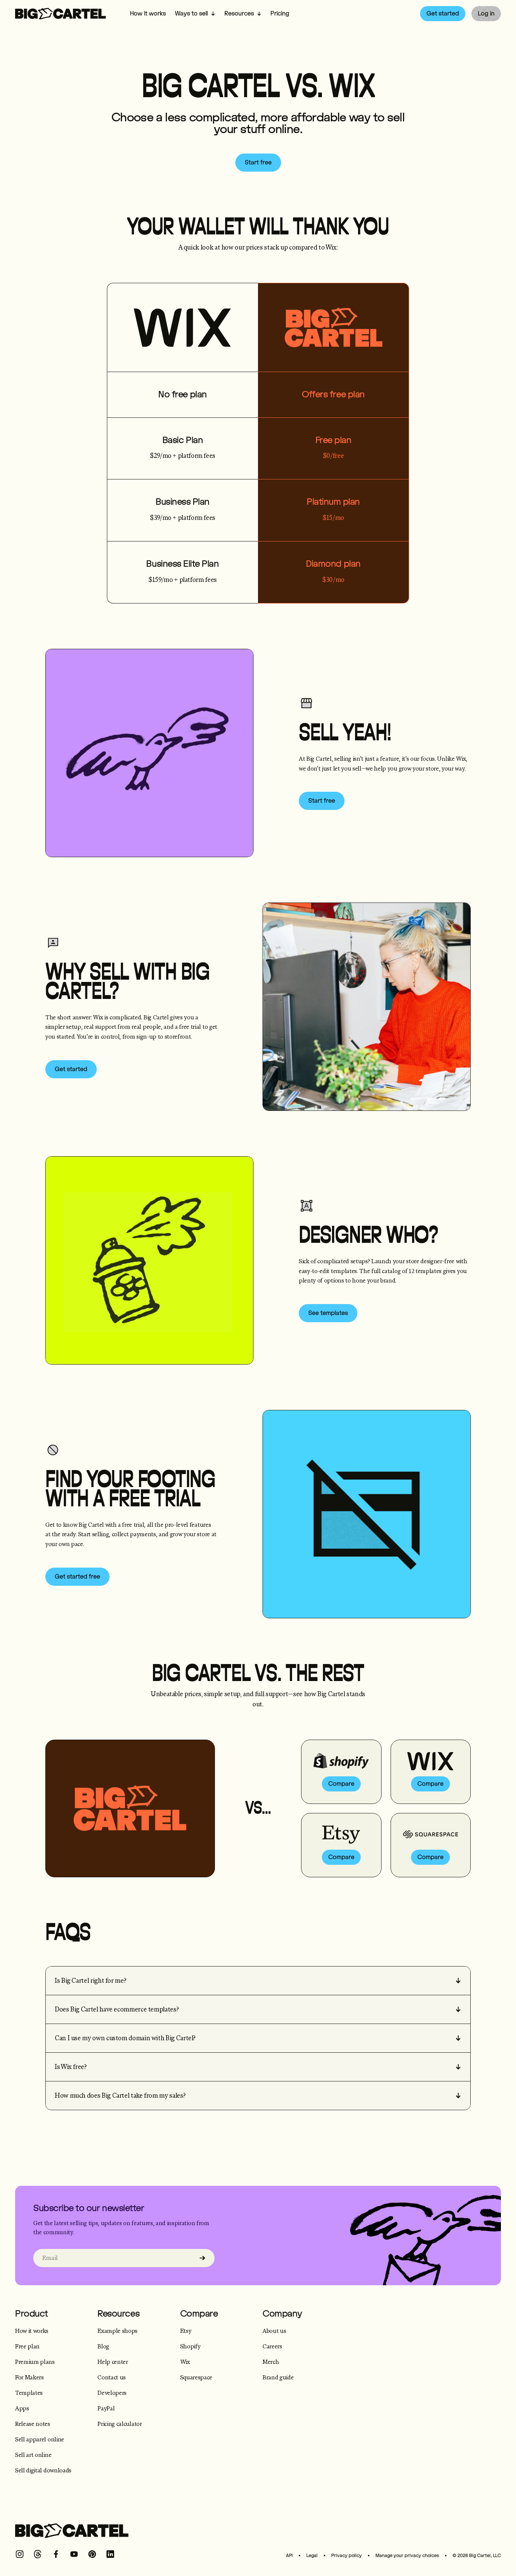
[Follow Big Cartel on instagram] (20, 2554)
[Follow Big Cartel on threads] (38, 2554)
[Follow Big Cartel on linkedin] (110, 2554)
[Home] (60, 14)
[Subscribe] (202, 2258)
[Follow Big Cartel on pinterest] (92, 2554)
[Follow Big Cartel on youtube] (74, 2554)
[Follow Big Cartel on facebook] (56, 2554)
